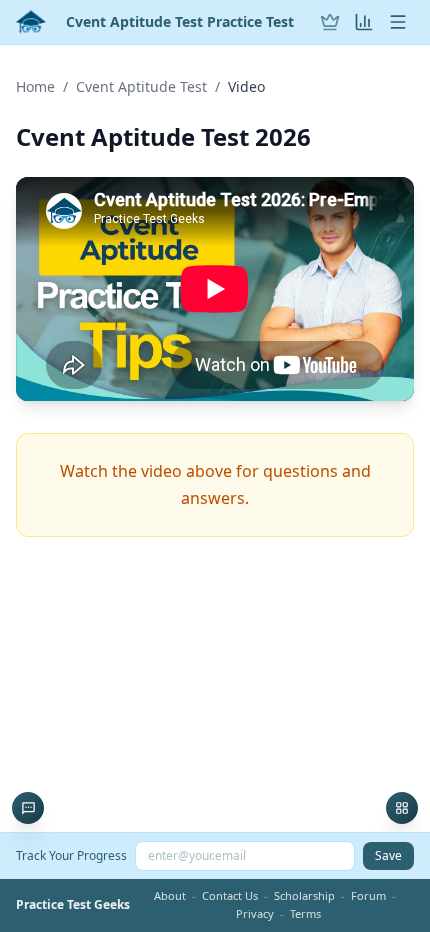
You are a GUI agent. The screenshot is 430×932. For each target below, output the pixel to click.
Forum (368, 895)
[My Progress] (364, 22)
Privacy (255, 913)
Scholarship (304, 895)
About (170, 895)
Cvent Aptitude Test (141, 86)
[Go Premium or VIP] (330, 22)
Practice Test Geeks (73, 905)
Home (35, 86)
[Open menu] (398, 22)
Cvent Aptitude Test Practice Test (180, 22)
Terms (305, 913)
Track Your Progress (71, 855)
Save (388, 855)
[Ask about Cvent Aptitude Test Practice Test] (28, 808)
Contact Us (230, 895)
